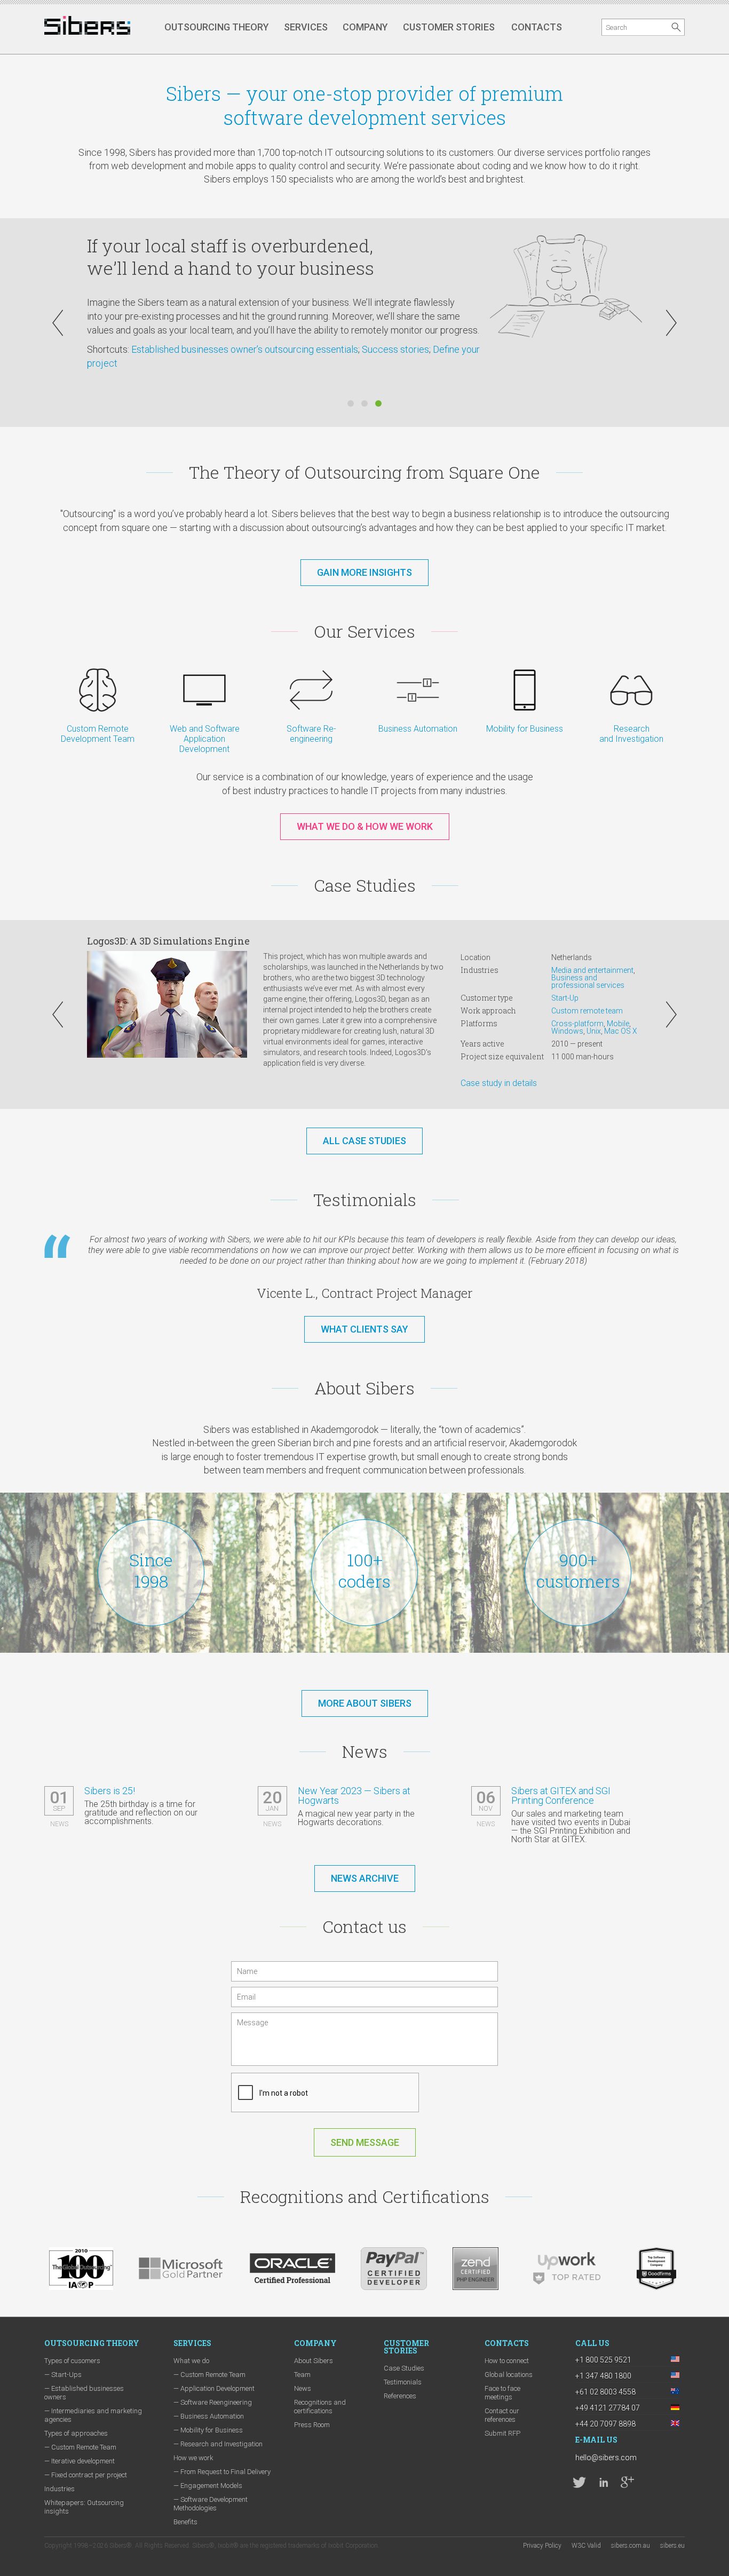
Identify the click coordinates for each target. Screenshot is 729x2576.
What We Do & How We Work (365, 826)
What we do (191, 2361)
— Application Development (214, 2388)
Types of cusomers (72, 2361)
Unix (594, 1031)
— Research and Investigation (218, 2444)
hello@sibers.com (606, 2458)
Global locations (509, 2375)
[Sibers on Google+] (627, 2482)
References (400, 2396)
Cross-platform (577, 1024)
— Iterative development (80, 2461)
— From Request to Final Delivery (222, 2472)
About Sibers (314, 2361)
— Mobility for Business (208, 2430)
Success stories (395, 349)
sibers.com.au (631, 2546)
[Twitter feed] (579, 2482)
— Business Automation (209, 2416)
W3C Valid (586, 2546)
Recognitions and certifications (320, 2407)
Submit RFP (502, 2433)
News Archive (365, 1878)
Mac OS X (621, 1031)
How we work (193, 2458)
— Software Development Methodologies (211, 2504)
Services (306, 27)
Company (365, 27)
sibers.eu (672, 2546)
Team (302, 2375)
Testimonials (403, 2382)
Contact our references (502, 2415)
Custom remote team (587, 1011)
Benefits (185, 2522)
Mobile (618, 1024)
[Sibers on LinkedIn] (603, 2482)
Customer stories (449, 27)
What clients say (364, 1329)
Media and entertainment (592, 970)
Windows (567, 1031)
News (303, 2388)
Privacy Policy (542, 2546)
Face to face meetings (502, 2393)
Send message (365, 2142)
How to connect (507, 2361)
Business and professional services (588, 981)
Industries (60, 2489)
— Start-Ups (63, 2375)
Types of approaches (76, 2433)
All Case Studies (364, 1141)
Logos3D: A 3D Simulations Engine (168, 941)
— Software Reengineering (213, 2402)
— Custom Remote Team (80, 2447)
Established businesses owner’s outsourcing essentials (245, 349)
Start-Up (565, 998)
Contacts (537, 27)
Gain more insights (364, 572)
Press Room (312, 2425)
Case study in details (499, 1083)
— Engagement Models (208, 2486)
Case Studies (404, 2368)
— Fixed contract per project (86, 2475)
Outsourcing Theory (217, 27)
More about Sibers (365, 1703)
